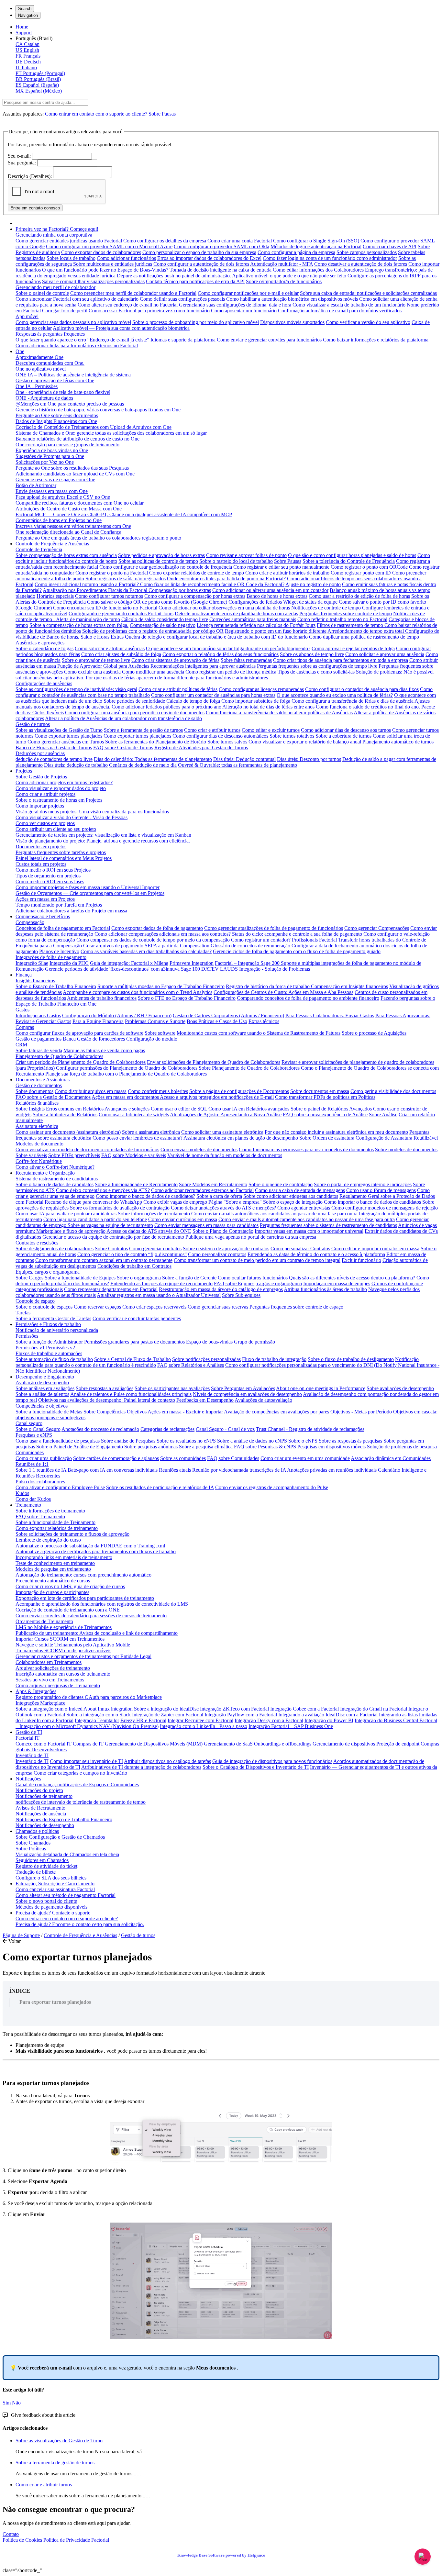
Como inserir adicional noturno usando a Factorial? (87, 584)
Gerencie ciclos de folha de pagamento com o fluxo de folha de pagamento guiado (297, 951)
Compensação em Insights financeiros (349, 986)
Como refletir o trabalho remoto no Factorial (342, 619)
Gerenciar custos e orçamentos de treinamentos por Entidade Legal (83, 1656)
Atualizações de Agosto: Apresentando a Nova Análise (226, 1115)
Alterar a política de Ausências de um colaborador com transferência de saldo (123, 718)
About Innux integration (108, 1709)
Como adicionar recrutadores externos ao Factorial (202, 1190)
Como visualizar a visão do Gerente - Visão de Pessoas (72, 817)
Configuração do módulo (152, 1039)
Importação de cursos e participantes (52, 1592)
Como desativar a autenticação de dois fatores (361, 264)
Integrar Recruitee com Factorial (200, 1720)
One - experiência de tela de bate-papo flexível (63, 392)
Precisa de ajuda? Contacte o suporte (53, 1913)
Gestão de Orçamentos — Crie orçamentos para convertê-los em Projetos (90, 893)
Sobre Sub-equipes (241, 1295)
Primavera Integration (192, 963)
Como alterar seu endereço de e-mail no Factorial (128, 305)
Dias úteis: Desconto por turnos (309, 759)
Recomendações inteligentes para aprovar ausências (203, 666)
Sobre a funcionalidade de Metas (49, 1412)
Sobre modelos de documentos (406, 1149)
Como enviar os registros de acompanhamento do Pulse (272, 1487)
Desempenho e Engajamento (45, 1377)
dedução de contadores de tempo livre (54, 759)
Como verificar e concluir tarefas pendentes (137, 1318)
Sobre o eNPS (303, 1441)
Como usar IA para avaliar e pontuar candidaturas (66, 1214)
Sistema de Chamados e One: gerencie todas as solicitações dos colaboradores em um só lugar (111, 433)
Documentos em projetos (41, 847)
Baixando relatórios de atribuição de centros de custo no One (77, 439)
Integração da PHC (69, 963)
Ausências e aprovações (40, 643)
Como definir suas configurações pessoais (182, 299)
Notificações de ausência (41, 1814)
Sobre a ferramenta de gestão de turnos (143, 730)
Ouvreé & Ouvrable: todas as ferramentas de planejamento (238, 765)
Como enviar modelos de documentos (199, 1149)
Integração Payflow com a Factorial (241, 1715)
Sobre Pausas (162, 114)
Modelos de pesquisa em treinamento (53, 1569)
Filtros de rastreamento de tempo (351, 625)
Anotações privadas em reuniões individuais (332, 1470)
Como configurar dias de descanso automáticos (220, 736)
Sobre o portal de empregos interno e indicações (363, 1184)
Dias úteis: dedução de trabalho (76, 765)
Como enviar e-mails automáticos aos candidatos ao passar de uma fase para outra (274, 1214)
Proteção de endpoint (398, 1744)
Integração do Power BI (329, 1720)
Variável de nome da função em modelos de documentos (225, 1155)
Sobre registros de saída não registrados (126, 579)
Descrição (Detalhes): (30, 176)
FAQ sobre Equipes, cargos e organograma (258, 1283)
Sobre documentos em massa (320, 1091)
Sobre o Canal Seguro (38, 1429)
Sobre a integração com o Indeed (49, 1709)
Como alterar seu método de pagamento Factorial (66, 1895)
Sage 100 (190, 969)
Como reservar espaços (97, 1307)
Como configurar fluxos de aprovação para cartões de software (79, 1033)
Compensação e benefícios (43, 916)
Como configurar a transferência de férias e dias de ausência (353, 701)
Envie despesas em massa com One (52, 491)
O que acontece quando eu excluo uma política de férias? (335, 695)
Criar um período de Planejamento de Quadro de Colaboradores (81, 1062)
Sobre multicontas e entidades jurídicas (113, 264)
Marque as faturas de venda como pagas (104, 1050)
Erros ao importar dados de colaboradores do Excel (209, 258)
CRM (21, 1045)
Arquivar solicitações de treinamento (53, 1668)
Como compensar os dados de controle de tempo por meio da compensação (153, 940)
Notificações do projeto (39, 1790)
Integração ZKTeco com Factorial (234, 1709)
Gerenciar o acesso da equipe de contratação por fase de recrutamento (113, 1237)
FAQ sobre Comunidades (233, 1458)
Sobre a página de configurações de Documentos (239, 1091)
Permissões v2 (61, 1348)
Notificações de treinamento (44, 1796)
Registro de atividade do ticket (46, 1866)
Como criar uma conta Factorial (240, 241)
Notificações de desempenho (45, 1825)
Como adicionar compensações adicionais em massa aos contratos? (163, 934)
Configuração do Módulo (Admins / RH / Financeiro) (117, 1015)
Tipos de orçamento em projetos (48, 876)
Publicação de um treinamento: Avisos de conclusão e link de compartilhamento (97, 1633)
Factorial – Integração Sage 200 (248, 963)
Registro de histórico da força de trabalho (268, 986)
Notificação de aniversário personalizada (57, 1330)
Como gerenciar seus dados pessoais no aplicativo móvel (73, 322)
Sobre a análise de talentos (42, 1394)
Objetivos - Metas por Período (361, 1412)
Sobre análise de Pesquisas (128, 1441)
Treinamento (28, 1505)
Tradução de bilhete (36, 1872)
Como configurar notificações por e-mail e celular (248, 293)
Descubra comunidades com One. (50, 363)
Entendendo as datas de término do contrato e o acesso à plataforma (316, 1254)
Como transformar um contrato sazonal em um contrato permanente (104, 1260)
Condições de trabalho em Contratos (134, 1266)
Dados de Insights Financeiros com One (56, 421)
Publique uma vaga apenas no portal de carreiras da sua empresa (251, 1237)
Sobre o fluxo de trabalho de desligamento (351, 1359)
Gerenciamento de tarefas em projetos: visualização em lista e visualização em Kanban (103, 835)
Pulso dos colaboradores (40, 1482)
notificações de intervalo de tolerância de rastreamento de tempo (81, 1802)
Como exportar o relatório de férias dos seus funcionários (221, 654)
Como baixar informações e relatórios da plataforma (376, 340)
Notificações (28, 1779)
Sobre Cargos (29, 1278)
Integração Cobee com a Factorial (304, 1709)
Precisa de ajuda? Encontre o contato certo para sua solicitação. (80, 1924)
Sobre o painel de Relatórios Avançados (331, 1109)
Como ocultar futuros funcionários (253, 1278)
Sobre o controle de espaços (44, 1307)
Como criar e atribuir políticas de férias (178, 689)
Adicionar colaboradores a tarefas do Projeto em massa (71, 911)
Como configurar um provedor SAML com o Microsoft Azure (109, 246)
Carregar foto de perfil (65, 311)
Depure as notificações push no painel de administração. (174, 276)
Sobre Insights (30, 1109)
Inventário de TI (32, 1755)
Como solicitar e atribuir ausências (110, 648)
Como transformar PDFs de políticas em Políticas (325, 1097)
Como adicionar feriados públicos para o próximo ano (166, 707)
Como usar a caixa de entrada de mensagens (300, 1190)
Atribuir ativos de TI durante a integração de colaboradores (141, 1767)
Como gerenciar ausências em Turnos (66, 742)
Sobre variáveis (31, 1155)
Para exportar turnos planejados (55, 2002)
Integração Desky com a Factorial (269, 1720)
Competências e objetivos (42, 1406)
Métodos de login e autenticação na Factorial (316, 246)
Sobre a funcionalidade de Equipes (80, 1278)
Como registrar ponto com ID (361, 573)
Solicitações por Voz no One (45, 462)
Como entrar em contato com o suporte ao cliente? (96, 114)
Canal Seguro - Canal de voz (225, 1429)
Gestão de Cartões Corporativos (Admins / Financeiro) (228, 1015)
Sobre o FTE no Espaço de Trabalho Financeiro (187, 998)
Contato (11, 2534)
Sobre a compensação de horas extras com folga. (79, 625)
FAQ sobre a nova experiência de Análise (325, 1115)
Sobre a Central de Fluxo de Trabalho (133, 1359)
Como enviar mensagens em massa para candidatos (206, 1225)
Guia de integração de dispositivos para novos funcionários (272, 1761)
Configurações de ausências (44, 683)
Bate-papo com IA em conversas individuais (113, 1470)
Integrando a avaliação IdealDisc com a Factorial (328, 1715)
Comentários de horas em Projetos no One (59, 520)
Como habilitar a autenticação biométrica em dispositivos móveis (292, 299)
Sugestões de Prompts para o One (50, 456)
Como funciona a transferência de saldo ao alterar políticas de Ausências (279, 713)
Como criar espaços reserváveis (154, 1307)
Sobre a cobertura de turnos (343, 736)
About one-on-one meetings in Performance (321, 1388)
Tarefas (23, 1313)
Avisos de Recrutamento (40, 1808)
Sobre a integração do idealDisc (166, 1709)
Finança (24, 975)
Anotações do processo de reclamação (100, 1429)
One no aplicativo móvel (41, 369)
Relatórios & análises (37, 1103)
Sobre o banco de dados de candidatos (55, 1184)
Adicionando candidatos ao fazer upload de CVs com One (75, 474)
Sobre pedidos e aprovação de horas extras (161, 555)
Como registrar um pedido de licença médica (231, 672)
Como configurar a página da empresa (296, 252)
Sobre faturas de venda (39, 1050)
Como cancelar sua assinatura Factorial (55, 1889)
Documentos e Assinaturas (43, 1080)
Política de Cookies (22, 2540)
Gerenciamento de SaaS (228, 1744)
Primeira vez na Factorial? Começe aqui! (57, 229)
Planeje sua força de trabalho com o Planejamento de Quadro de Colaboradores (126, 1074)
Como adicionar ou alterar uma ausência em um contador (270, 590)
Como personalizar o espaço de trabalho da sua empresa (199, 252)
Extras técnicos (264, 1021)
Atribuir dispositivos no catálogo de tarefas (167, 1761)
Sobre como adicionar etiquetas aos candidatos (291, 1196)
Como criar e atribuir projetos (45, 794)
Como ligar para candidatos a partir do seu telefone (95, 1219)
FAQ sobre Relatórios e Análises (191, 1365)
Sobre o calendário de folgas (44, 648)
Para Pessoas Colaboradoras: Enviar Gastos (330, 1015)
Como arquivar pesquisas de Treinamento (58, 1685)
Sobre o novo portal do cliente (46, 1901)
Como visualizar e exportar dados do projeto (61, 788)
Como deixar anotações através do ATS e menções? (223, 1208)
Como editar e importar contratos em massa (375, 1249)
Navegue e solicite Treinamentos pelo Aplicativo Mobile (73, 1645)
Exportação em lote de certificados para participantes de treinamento (85, 1598)
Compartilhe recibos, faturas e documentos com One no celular (80, 503)
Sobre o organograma (139, 1278)
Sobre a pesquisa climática (206, 1447)
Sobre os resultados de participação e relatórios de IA (160, 1487)
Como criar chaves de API (390, 246)
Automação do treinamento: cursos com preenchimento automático (83, 1575)
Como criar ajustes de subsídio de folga (121, 654)
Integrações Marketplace (40, 1703)
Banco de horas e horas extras (277, 596)
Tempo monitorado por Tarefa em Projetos (59, 905)
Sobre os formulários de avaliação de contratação (120, 1208)
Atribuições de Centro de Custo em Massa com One (69, 509)
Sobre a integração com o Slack (99, 1715)
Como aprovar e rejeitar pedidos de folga (353, 648)
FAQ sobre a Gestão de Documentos (53, 1097)
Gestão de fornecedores (101, 1039)
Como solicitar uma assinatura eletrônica (222, 1132)
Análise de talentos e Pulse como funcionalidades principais (131, 1394)
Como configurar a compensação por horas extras (195, 596)
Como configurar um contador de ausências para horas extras (213, 695)
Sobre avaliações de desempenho (400, 1388)
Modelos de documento (39, 1144)
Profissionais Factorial (314, 940)
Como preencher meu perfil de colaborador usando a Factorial (133, 293)
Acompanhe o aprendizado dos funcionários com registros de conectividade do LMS (102, 1604)
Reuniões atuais (175, 1470)
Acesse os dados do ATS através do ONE (149, 1231)
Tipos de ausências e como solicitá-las (316, 672)
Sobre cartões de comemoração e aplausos (116, 1458)
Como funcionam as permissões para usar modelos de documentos (306, 1149)
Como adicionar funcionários (126, 258)
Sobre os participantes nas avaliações (172, 1388)
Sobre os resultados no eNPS (186, 1441)
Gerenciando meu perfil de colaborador (55, 287)
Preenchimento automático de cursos (53, 1581)
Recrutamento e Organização (45, 1173)
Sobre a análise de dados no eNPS (252, 1441)
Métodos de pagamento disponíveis (51, 1907)
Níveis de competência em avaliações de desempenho (247, 1394)
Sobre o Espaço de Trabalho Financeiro (56, 986)
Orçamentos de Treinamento (44, 1621)
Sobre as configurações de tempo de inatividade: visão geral (76, 689)
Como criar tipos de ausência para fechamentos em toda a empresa (341, 660)
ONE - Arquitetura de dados (44, 398)
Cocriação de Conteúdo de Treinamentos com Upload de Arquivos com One (94, 427)
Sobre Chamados (33, 1843)
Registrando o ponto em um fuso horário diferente (276, 631)
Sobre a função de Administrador (49, 1342)
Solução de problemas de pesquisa (402, 1447)
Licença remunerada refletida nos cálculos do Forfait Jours (256, 625)
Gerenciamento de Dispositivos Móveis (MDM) (154, 1744)
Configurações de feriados (255, 602)
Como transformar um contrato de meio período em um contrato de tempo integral (257, 1260)
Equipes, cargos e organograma (48, 1272)
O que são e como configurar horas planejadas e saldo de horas (352, 555)
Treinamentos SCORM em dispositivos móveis (63, 1650)
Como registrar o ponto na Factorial (112, 573)
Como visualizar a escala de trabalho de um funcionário (349, 305)
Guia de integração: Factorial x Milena (129, 963)
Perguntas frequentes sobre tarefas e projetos (61, 852)
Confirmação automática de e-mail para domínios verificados (340, 311)
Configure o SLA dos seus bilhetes (51, 1878)
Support (24, 33)
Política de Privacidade (67, 2540)
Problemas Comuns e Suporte (155, 1021)
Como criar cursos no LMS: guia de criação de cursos (70, 1586)
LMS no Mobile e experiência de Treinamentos (64, 1627)
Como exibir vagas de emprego (175, 1202)
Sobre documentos (34, 1091)
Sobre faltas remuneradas (246, 660)
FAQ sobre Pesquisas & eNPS (265, 1447)
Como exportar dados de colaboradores (101, 252)
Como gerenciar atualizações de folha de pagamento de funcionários (274, 928)
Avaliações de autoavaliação (263, 1400)
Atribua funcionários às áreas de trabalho (325, 1289)
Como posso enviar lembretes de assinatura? (138, 1138)
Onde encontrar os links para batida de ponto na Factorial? (226, 579)
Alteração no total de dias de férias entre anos (268, 707)
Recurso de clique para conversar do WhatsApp (93, 1202)
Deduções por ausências (40, 753)
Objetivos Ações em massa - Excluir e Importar (175, 1412)
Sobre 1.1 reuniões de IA (41, 1470)
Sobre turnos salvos (227, 742)
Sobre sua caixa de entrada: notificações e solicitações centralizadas (368, 293)
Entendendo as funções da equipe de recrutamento (161, 1283)
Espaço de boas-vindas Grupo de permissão (231, 1342)
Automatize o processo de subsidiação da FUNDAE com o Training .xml (90, 1546)
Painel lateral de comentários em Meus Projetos (64, 858)
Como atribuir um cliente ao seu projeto (56, 829)
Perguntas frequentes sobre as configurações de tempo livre (317, 666)
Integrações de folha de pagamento (51, 957)
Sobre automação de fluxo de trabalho (54, 1359)
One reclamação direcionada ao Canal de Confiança (68, 532)
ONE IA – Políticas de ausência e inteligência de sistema (73, 375)
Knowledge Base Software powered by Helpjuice (221, 2555)
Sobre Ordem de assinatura (327, 1138)
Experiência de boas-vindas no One (52, 450)
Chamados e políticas (37, 1831)
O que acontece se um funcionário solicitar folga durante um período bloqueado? (228, 648)
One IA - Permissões (37, 386)
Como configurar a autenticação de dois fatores (201, 264)
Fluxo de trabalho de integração (274, 1359)
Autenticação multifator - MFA (282, 264)
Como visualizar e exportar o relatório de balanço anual (305, 742)
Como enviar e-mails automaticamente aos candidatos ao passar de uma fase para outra (307, 1219)
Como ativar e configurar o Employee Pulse (60, 1487)
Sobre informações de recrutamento (154, 1214)
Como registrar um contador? (261, 940)
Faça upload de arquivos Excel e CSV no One (63, 497)
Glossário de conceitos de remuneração (250, 946)
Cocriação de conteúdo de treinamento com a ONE (68, 1610)
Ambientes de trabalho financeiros (102, 998)
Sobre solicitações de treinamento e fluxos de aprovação (72, 1534)
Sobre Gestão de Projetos (41, 777)
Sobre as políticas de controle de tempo (158, 561)
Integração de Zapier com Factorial (168, 1715)
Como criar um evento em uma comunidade (305, 1458)
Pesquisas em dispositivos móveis (331, 1447)
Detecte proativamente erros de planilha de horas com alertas (236, 613)
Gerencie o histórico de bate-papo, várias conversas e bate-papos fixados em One (98, 410)
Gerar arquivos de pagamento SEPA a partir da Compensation (146, 946)
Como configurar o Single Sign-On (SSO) (316, 241)
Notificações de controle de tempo (326, 608)
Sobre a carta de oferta (219, 1196)
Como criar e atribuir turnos (212, 730)
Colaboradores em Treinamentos (49, 1662)
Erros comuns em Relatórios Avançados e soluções (98, 1109)
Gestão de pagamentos (39, 1039)
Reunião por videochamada (220, 1470)
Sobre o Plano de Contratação (223, 1231)
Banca (69, 1039)
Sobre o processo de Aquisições (374, 1033)
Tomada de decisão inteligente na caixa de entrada (221, 270)
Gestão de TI (29, 1732)
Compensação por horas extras (180, 590)
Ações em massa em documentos (126, 1097)
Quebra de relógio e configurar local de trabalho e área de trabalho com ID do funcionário (216, 637)
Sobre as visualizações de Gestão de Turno (59, 730)
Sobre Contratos (111, 1249)
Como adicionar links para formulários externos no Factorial (77, 346)
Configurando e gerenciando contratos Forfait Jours (121, 613)
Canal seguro (29, 1423)
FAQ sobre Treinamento (40, 1517)
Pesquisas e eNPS (34, 1435)
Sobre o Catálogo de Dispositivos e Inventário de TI (256, 1767)
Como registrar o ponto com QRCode (369, 567)
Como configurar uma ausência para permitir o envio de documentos (135, 713)
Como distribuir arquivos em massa (91, 1091)
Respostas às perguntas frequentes (50, 334)
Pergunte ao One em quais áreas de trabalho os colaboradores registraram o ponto (98, 538)
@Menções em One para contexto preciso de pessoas (70, 404)
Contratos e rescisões (37, 1243)
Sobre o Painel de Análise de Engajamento (80, 1447)
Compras (25, 1027)
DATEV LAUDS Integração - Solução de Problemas (256, 969)
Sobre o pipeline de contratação (281, 1184)
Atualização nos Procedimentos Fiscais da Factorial (96, 590)
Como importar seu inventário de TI (86, 1761)
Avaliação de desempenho (42, 1383)
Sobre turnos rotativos (292, 736)
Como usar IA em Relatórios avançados (249, 1109)
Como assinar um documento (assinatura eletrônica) (68, 1132)
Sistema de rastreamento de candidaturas (57, 1179)
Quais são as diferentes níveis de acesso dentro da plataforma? (352, 1278)
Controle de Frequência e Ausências (52, 544)
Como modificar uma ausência (153, 672)
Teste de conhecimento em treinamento (55, 1563)
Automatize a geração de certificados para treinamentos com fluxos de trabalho (96, 1551)
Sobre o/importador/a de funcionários (284, 281)
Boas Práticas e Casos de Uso (217, 1021)
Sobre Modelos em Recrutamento (213, 1184)
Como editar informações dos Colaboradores (318, 270)
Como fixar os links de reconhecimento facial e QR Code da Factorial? (212, 584)
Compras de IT (88, 1744)
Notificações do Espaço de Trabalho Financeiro (64, 1819)
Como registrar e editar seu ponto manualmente (281, 567)
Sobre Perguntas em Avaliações (243, 1388)
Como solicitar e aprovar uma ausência (385, 654)
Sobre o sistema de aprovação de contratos (226, 1249)
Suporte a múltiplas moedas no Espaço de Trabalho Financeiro (161, 986)
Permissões (27, 1336)
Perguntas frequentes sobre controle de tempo (346, 613)
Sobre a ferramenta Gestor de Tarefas (53, 1318)
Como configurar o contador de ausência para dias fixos (362, 689)
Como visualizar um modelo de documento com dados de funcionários (87, 1149)
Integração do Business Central (387, 1720)
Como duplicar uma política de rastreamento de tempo (364, 637)
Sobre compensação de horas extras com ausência (66, 555)
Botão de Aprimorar (36, 485)
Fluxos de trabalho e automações (49, 1353)
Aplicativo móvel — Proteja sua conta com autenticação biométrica (121, 328)
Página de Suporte (21, 1935)
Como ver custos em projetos (45, 823)
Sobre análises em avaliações (45, 1388)
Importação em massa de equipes (337, 1283)
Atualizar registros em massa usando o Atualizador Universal (159, 1295)
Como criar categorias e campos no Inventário (80, 1773)
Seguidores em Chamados (42, 1860)
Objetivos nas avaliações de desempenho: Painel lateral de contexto (107, 1400)
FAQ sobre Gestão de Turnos (123, 747)
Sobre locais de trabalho (71, 258)
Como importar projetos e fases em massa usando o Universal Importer (88, 887)
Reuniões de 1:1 (32, 1464)
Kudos (22, 1493)
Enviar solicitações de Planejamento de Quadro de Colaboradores (214, 1062)
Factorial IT (28, 1738)
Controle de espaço (35, 1301)
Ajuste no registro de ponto (313, 584)
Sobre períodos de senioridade (134, 701)
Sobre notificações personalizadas (206, 1359)
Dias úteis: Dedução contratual (244, 759)
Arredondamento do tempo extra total (366, 631)
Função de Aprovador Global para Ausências (103, 666)
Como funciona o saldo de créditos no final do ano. (368, 707)
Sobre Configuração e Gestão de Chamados (60, 1837)
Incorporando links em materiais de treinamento (64, 1557)
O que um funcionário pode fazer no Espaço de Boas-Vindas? (105, 270)
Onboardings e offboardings (283, 1744)
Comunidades (30, 1452)
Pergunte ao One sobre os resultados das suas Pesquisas (72, 468)
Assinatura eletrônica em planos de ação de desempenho (241, 1138)
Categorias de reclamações (167, 1429)
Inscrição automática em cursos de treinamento (63, 1674)
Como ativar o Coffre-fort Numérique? (55, 1167)
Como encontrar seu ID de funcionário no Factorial (105, 608)
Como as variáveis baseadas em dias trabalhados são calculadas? (146, 951)
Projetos (24, 771)
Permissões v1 (30, 1348)
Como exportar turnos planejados (68, 736)
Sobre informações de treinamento (50, 1511)
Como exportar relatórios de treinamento (57, 1528)
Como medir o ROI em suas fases (50, 881)
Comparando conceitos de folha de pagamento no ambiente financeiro (308, 998)
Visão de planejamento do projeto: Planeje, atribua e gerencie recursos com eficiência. (103, 841)
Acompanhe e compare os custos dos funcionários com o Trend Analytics (138, 992)
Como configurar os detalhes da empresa (165, 241)
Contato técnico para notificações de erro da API (195, 281)
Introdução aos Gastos (38, 1015)
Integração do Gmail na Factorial (374, 1709)
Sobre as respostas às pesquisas (350, 1441)
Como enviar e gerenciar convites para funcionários (269, 340)
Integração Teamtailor (97, 1720)
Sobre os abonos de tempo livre (312, 654)
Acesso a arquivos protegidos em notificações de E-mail (217, 1097)
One (20, 351)
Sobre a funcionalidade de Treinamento (55, 1522)
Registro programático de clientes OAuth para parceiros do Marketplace (89, 1697)
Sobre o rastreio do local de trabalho (236, 561)
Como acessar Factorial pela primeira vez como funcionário (149, 311)
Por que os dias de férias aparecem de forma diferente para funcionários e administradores (177, 678)
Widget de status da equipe (311, 602)
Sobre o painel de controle (42, 293)
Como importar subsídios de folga (256, 701)
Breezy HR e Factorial (143, 1720)
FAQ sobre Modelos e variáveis (134, 1155)
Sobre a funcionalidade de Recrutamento (136, 1184)
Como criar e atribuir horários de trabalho (287, 573)
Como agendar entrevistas (304, 1208)
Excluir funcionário (361, 1260)
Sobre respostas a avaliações (105, 1388)
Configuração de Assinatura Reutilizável (397, 1138)
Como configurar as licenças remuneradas (261, 689)
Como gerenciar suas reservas (218, 1307)
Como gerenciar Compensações (377, 928)
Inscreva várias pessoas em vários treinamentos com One (73, 526)
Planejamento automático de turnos (398, 742)
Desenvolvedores (49, 1750)
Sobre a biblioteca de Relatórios (65, 1115)
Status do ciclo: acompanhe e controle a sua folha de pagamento (297, 934)
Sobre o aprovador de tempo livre (96, 660)
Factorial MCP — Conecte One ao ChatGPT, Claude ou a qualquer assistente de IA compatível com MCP (124, 514)
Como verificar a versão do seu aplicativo (368, 322)
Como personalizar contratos (217, 1254)
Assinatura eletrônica (37, 1126)
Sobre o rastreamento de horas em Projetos (59, 800)
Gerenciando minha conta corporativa (54, 235)
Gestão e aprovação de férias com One (55, 380)
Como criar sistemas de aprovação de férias (175, 660)
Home (22, 27)
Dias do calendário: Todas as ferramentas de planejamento (153, 759)
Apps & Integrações (36, 1691)
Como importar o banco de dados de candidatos (372, 1202)
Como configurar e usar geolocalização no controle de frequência (166, 567)
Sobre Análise (383, 1115)
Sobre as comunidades (183, 1458)
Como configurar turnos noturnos (109, 596)
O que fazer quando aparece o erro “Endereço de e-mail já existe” (82, 340)
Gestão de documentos (39, 1085)
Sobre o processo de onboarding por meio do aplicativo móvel (196, 322)
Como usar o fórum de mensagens (381, 1190)
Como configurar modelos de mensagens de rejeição (385, 1208)
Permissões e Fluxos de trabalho (48, 1324)
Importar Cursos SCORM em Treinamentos (60, 1639)
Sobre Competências (105, 1412)
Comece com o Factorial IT (44, 1744)
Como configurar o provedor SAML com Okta (221, 246)
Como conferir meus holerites (158, 1091)
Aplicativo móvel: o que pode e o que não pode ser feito (289, 276)
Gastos (22, 1010)
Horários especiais (55, 596)
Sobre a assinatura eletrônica (151, 1132)
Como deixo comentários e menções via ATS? (103, 1190)
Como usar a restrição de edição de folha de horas (359, 596)
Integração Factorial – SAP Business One (291, 1726)
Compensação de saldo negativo (163, 625)
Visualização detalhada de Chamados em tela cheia (67, 1854)
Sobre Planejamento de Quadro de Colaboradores (249, 1068)
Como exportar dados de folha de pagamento (157, 928)
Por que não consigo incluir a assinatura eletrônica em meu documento (336, 1132)
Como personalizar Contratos (300, 1249)
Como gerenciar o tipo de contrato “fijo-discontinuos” (132, 1254)
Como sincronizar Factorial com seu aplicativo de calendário (77, 299)
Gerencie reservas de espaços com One (55, 480)
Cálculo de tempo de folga (193, 701)
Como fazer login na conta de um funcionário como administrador (330, 258)
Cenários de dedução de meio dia (143, 765)
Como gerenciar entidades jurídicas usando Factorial (69, 241)
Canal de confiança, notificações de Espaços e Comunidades (77, 1784)
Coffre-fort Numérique (39, 1161)
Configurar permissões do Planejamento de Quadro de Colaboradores (127, 1068)
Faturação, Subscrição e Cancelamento (55, 1884)
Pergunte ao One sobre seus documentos (57, 415)
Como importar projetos (40, 806)
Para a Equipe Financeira (98, 1021)
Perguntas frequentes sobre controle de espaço (296, 1307)
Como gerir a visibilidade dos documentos (393, 1091)
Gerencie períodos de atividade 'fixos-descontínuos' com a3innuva (112, 969)
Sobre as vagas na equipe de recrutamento (110, 1225)
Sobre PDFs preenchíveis (74, 1155)
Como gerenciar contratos (155, 1249)
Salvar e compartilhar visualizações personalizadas (93, 281)
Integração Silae (32, 963)
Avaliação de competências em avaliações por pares (276, 1412)
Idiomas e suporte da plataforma (183, 340)
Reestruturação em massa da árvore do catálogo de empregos (221, 1289)
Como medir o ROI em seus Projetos (53, 870)
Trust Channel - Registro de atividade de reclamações (310, 1429)
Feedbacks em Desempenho (205, 1400)
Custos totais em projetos (41, 864)
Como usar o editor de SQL (179, 1109)
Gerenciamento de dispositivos (344, 1744)
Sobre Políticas (31, 1849)
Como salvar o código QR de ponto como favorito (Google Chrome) (157, 602)
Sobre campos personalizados (367, 252)
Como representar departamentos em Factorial (111, 1289)
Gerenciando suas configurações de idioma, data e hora (235, 305)
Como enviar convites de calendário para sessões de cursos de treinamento (91, 1616)
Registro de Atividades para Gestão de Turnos (201, 747)
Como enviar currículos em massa (183, 1219)
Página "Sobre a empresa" (235, 1202)
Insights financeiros (35, 981)
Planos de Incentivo (59, 951)
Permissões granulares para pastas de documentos (135, 1342)
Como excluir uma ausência (92, 672)
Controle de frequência (39, 549)
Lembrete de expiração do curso (48, 1540)
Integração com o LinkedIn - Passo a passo (204, 1726)
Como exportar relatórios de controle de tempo (197, 573)
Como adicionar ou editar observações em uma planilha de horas (224, 608)
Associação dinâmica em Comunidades (391, 1458)
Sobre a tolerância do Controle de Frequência (349, 561)
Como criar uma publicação (44, 1458)
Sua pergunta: (22, 163)
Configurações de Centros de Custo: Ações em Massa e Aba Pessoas (283, 992)
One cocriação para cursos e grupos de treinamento (67, 445)
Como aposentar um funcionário (244, 311)
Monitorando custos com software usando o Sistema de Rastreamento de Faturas (259, 1033)
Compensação (30, 922)
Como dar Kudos (33, 1499)
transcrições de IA (268, 1470)
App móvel (27, 316)
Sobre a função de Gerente (190, 1278)
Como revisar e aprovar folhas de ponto (246, 555)
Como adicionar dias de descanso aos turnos (346, 730)
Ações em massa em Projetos (45, 899)
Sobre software (160, 1033)
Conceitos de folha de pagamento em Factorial (63, 928)
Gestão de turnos (33, 724)
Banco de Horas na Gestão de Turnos (54, 747)
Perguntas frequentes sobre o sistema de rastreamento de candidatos (328, 1225)
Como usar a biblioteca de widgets (134, 1115)
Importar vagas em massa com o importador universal (309, 1231)
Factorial (100, 2540)
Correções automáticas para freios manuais (253, 619)
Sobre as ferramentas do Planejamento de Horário (156, 742)
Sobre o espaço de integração (293, 1202)
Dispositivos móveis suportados (292, 322)
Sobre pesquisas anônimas (151, 1447)
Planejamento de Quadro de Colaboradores (59, 1056)
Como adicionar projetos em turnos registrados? (64, 782)
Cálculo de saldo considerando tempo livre (165, 619)
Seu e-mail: (19, 156)
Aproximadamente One (39, 357)
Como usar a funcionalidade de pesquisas (58, 1441)
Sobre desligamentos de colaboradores (55, 1249)
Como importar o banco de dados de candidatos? (145, 1196)
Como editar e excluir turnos (271, 730)
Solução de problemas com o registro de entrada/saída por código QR (153, 631)
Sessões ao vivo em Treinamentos (50, 1680)
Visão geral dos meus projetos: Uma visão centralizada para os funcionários (92, 812)
